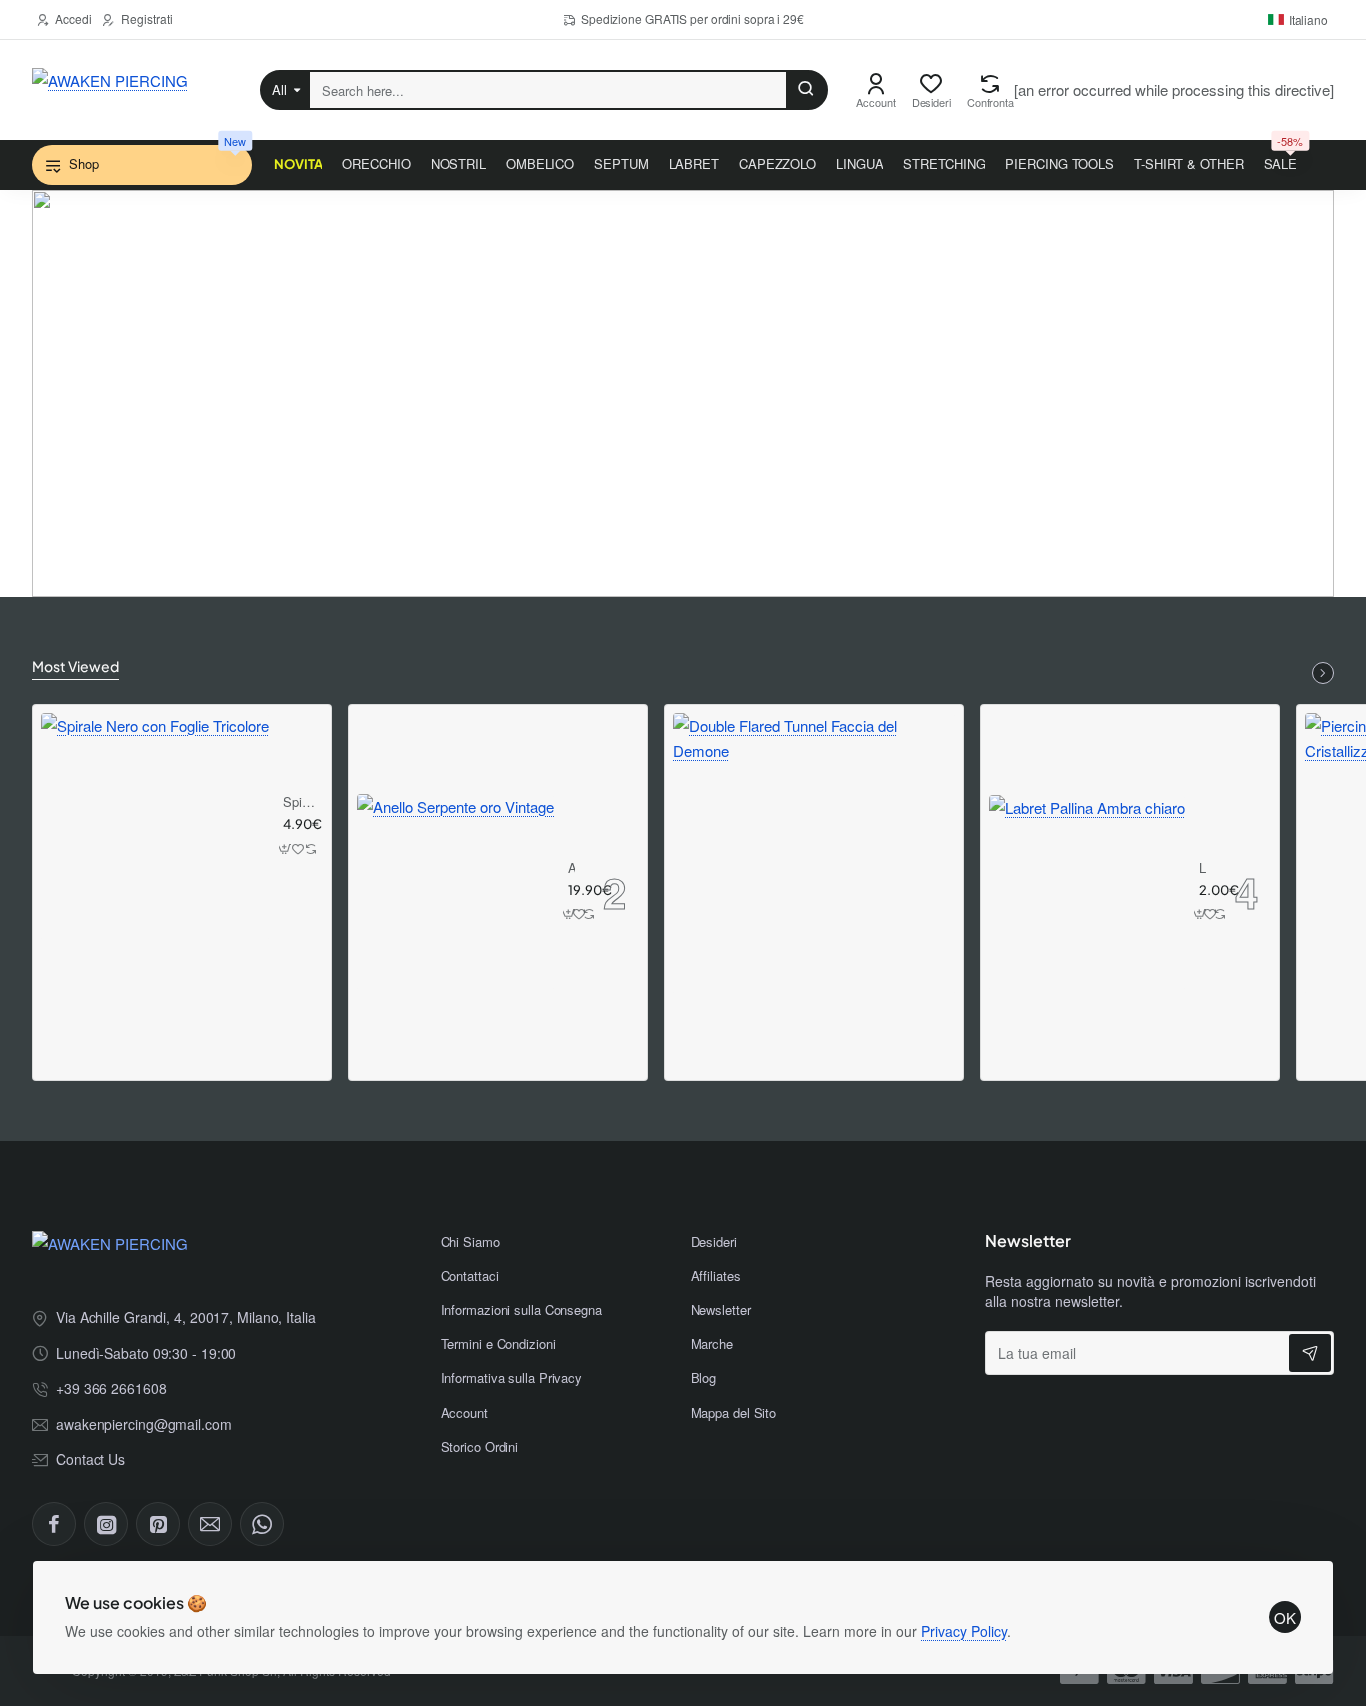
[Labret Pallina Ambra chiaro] (1087, 893)
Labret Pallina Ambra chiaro (1203, 868)
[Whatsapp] (262, 1524)
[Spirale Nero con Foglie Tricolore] (155, 827)
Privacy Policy (964, 1631)
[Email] (210, 1524)
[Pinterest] (158, 1524)
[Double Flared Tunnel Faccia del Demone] (814, 854)
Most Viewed (75, 666)
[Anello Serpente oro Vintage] (455, 892)
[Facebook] (54, 1524)
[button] (286, 848)
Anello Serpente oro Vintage (571, 868)
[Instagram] (106, 1524)
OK (1285, 1617)
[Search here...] (806, 90)
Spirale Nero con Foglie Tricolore (300, 802)
